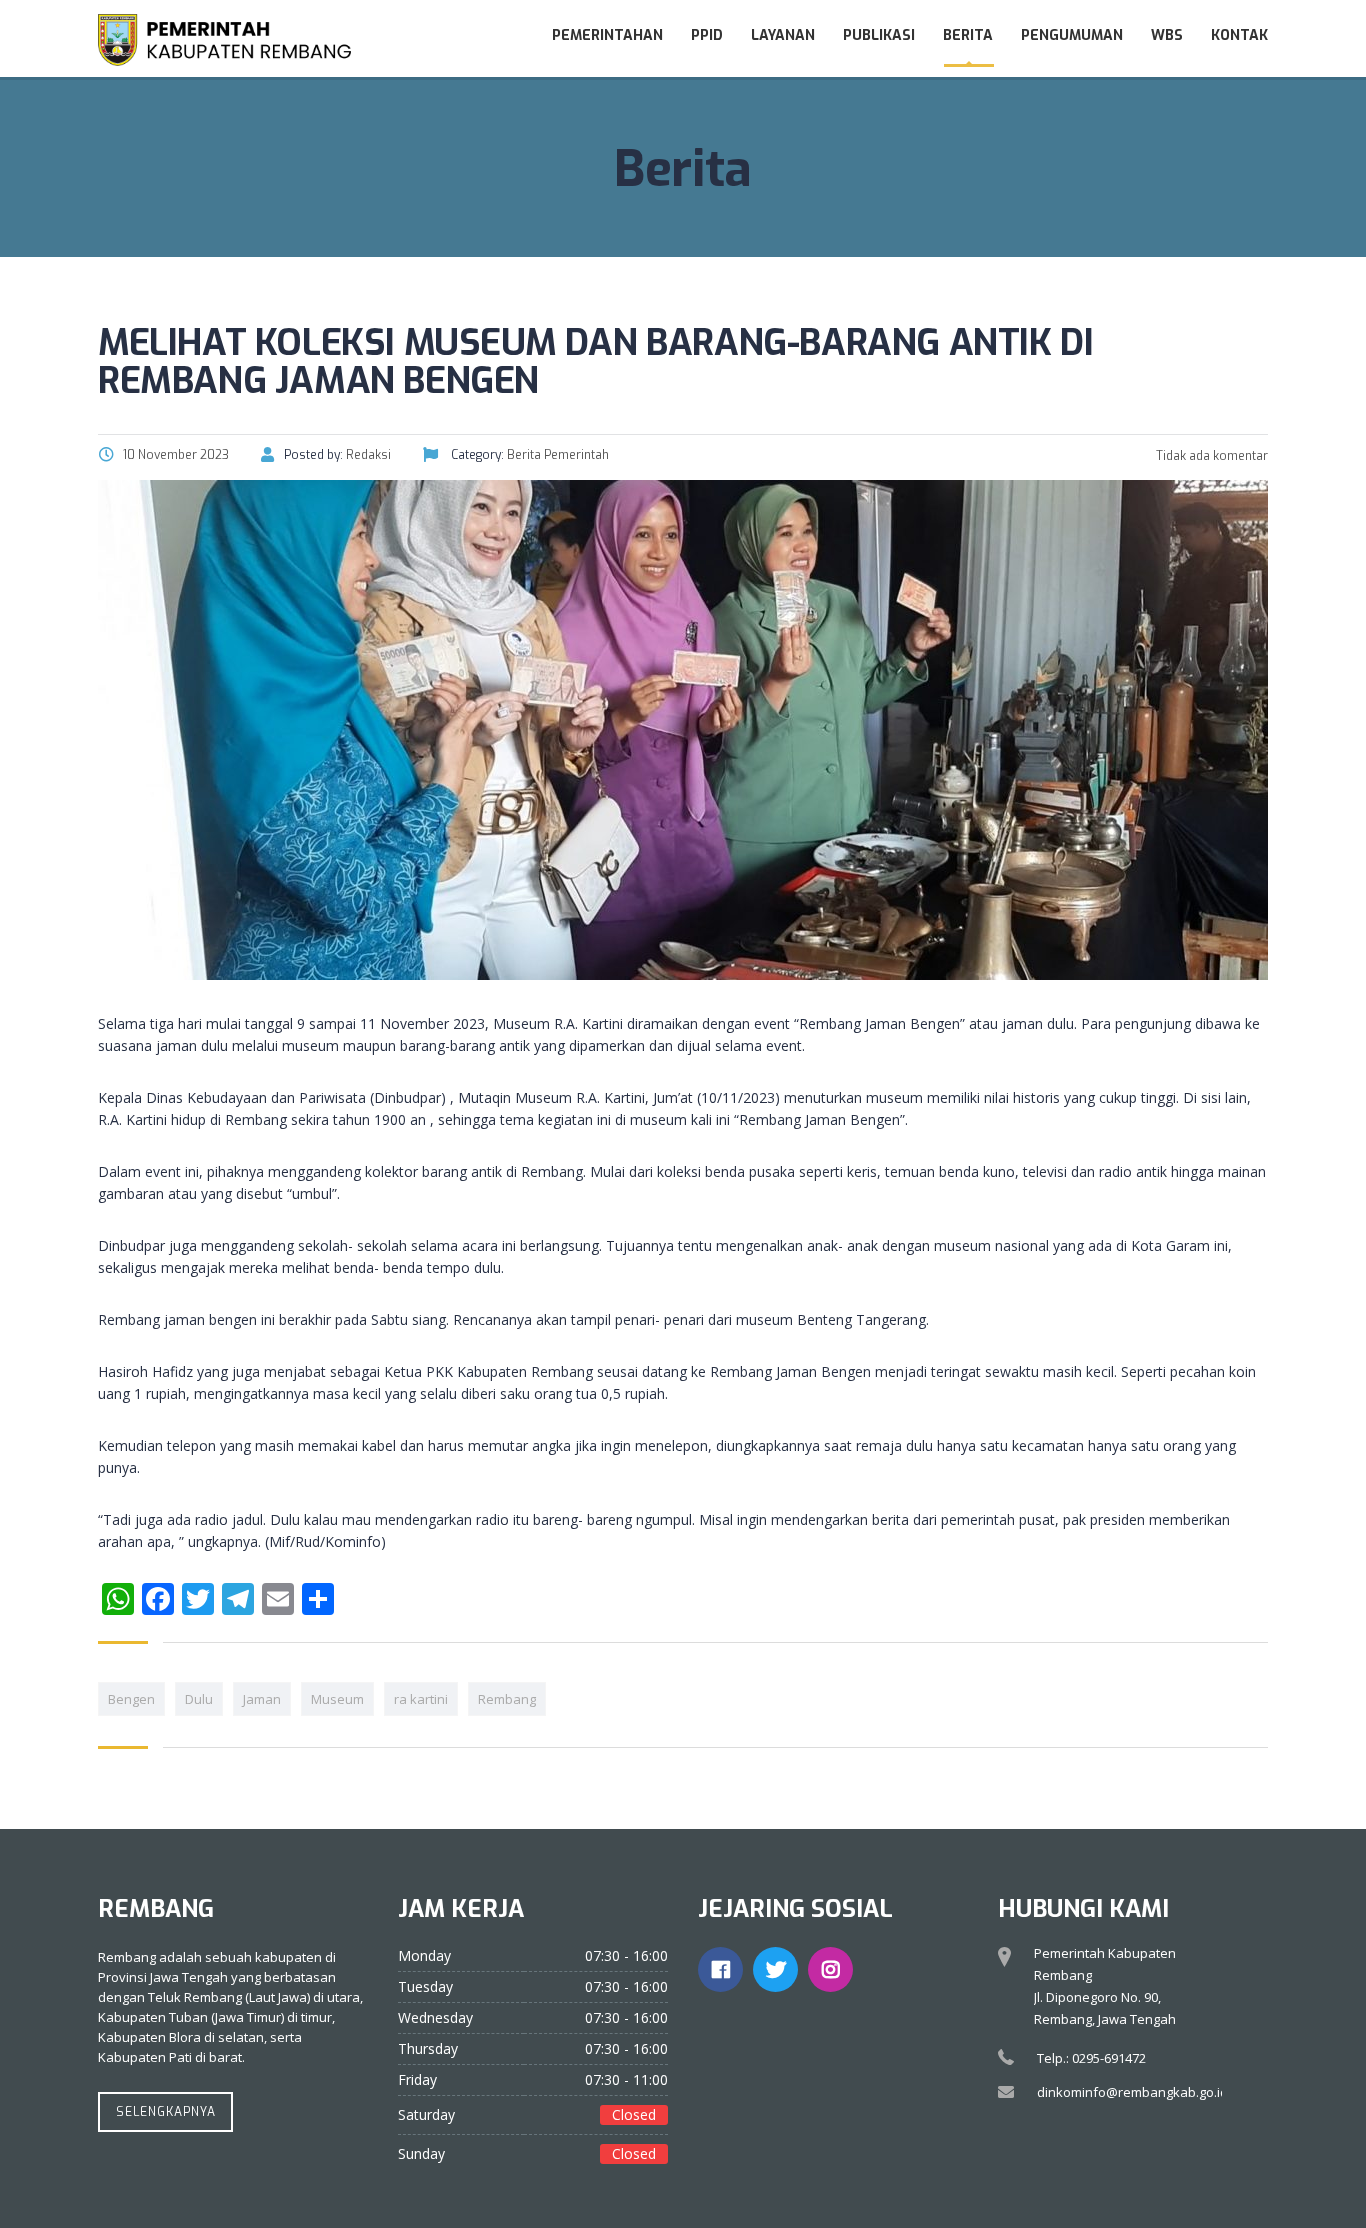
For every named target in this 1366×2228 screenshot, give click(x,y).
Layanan (783, 35)
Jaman (262, 1699)
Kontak (1239, 35)
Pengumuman (1072, 35)
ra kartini (421, 1699)
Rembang (507, 1699)
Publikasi (879, 35)
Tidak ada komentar (1210, 456)
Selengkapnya (166, 2112)
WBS (1167, 35)
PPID (707, 35)
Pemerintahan (607, 35)
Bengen (131, 1699)
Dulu (199, 1699)
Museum (337, 1699)
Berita (968, 35)
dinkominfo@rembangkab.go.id (1132, 2092)
